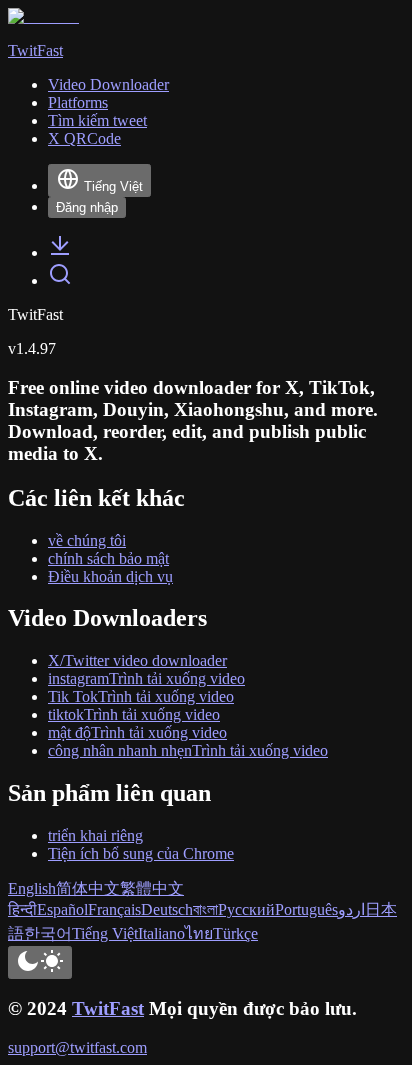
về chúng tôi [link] (87, 540)
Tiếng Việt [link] (105, 933)
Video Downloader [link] (108, 84)
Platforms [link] (78, 102)
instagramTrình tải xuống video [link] (146, 678)
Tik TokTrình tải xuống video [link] (141, 696)
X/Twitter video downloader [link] (137, 660)
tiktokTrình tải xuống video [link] (134, 714)
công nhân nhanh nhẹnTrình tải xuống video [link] (188, 750)
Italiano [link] (161, 933)
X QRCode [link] (84, 138)
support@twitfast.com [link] (77, 1047)
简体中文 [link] (88, 888)
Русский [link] (246, 909)
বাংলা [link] (205, 909)
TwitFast (108, 1008)
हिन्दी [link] (22, 909)
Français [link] (114, 909)
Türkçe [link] (235, 933)
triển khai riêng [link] (95, 835)
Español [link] (62, 909)
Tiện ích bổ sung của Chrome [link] (141, 853)
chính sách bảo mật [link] (108, 558)
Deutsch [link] (167, 909)
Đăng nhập (87, 207)
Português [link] (306, 909)
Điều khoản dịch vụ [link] (110, 576)
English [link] (32, 888)
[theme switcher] (40, 962)
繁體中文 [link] (152, 888)
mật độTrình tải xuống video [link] (137, 732)
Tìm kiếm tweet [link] (97, 120)
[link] (60, 252)
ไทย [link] (199, 933)
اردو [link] (351, 909)
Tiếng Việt (113, 186)
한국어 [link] (48, 933)
